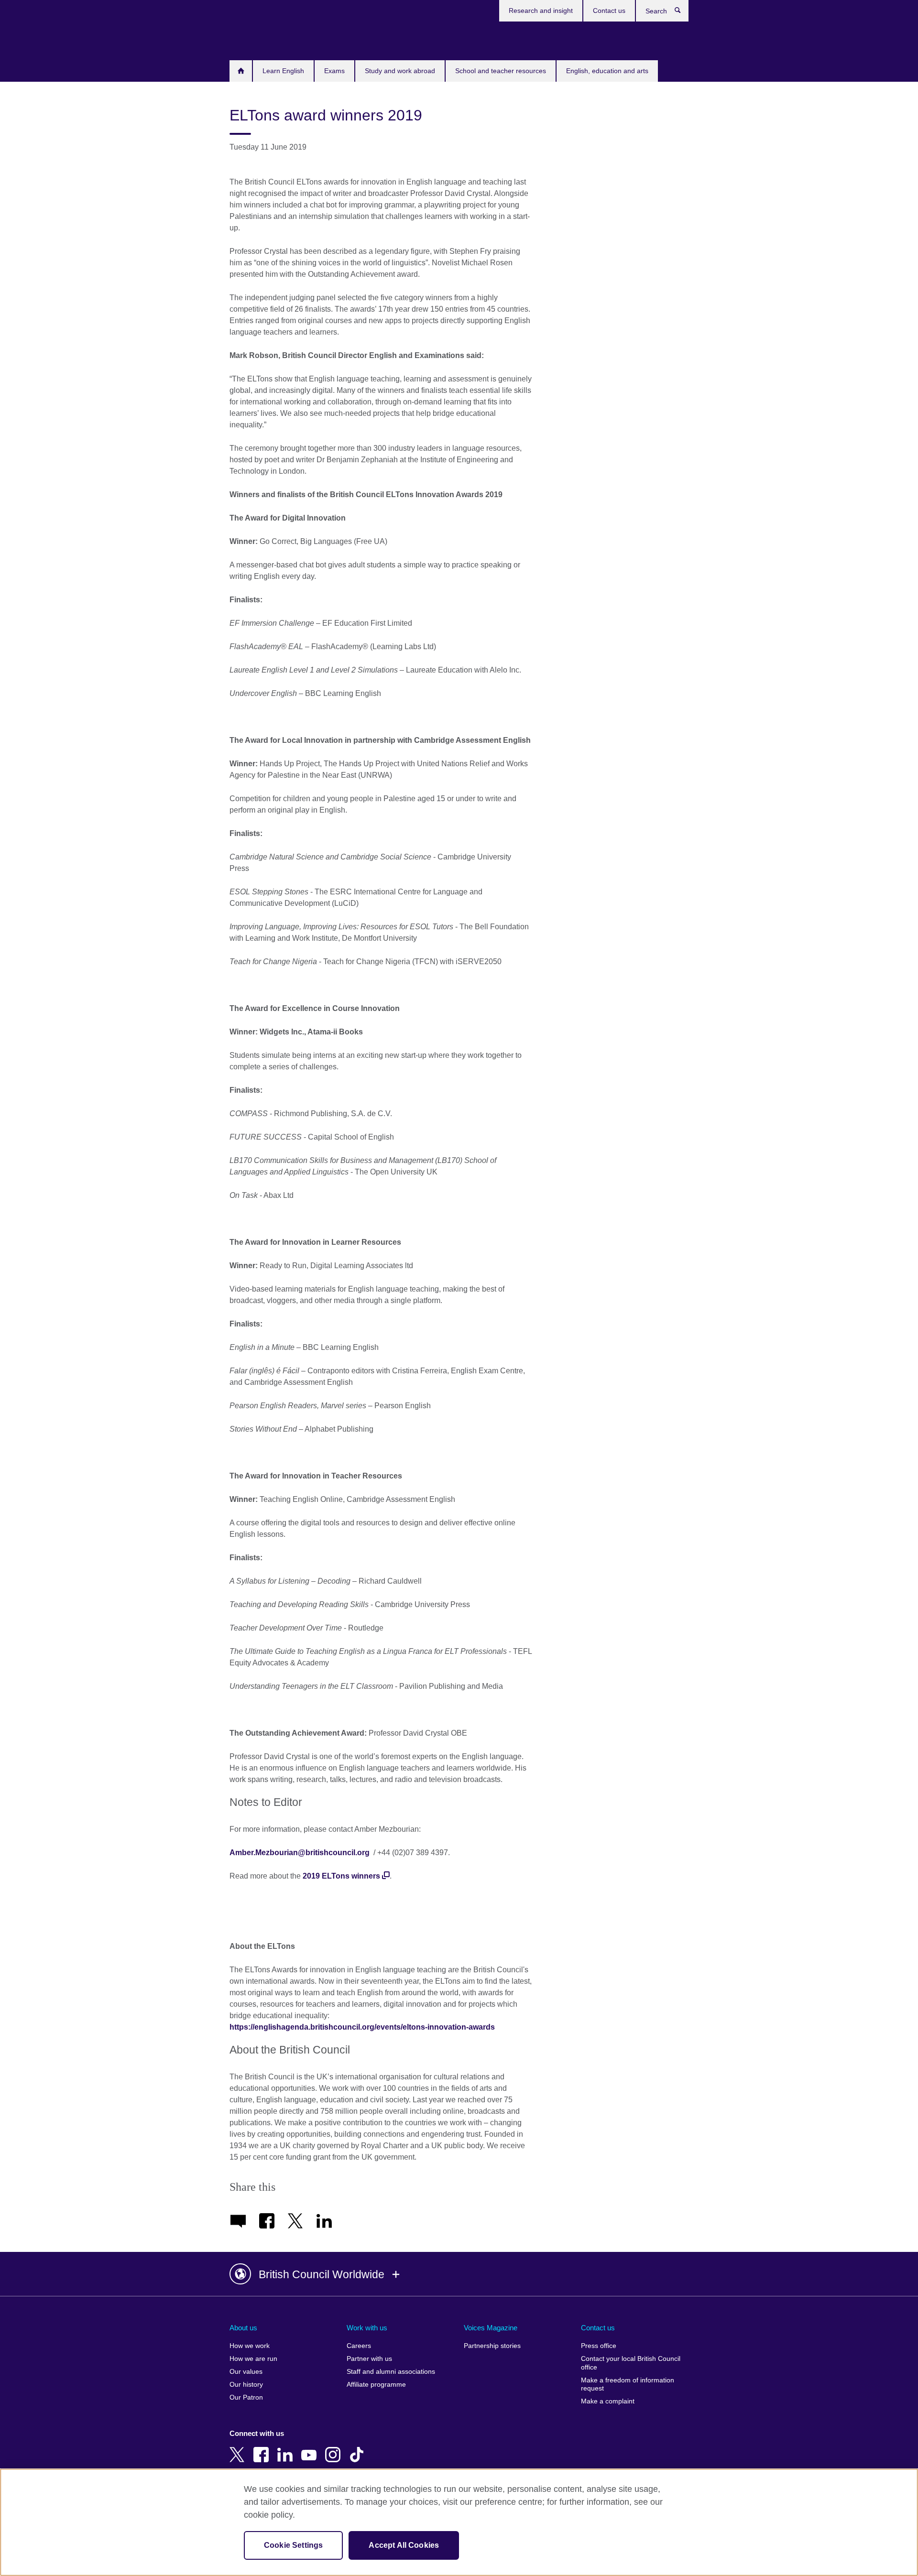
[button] (459, 2274)
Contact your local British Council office (631, 2363)
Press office (599, 2346)
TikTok (359, 2448)
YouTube (311, 2448)
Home (241, 71)
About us (243, 2328)
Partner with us (369, 2359)
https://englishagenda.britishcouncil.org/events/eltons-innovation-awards (362, 2027)
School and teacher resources (501, 71)
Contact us (609, 11)
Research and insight (541, 11)
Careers (359, 2346)
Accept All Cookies (404, 2545)
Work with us (367, 2328)
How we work (250, 2346)
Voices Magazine (491, 2328)
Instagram (335, 2448)
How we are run (253, 2359)
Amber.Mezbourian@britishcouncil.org (300, 1853)
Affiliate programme (376, 2385)
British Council (258, 39)
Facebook (263, 2448)
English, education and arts (607, 71)
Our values (246, 2372)
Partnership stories (492, 2346)
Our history (246, 2385)
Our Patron (246, 2397)
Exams (334, 71)
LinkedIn (287, 2448)
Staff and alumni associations (391, 2372)
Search (683, 12)
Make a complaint (608, 2401)
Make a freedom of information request (628, 2385)
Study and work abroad (400, 71)
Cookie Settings (293, 2545)
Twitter (239, 2448)
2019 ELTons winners (341, 1876)
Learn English (283, 71)
